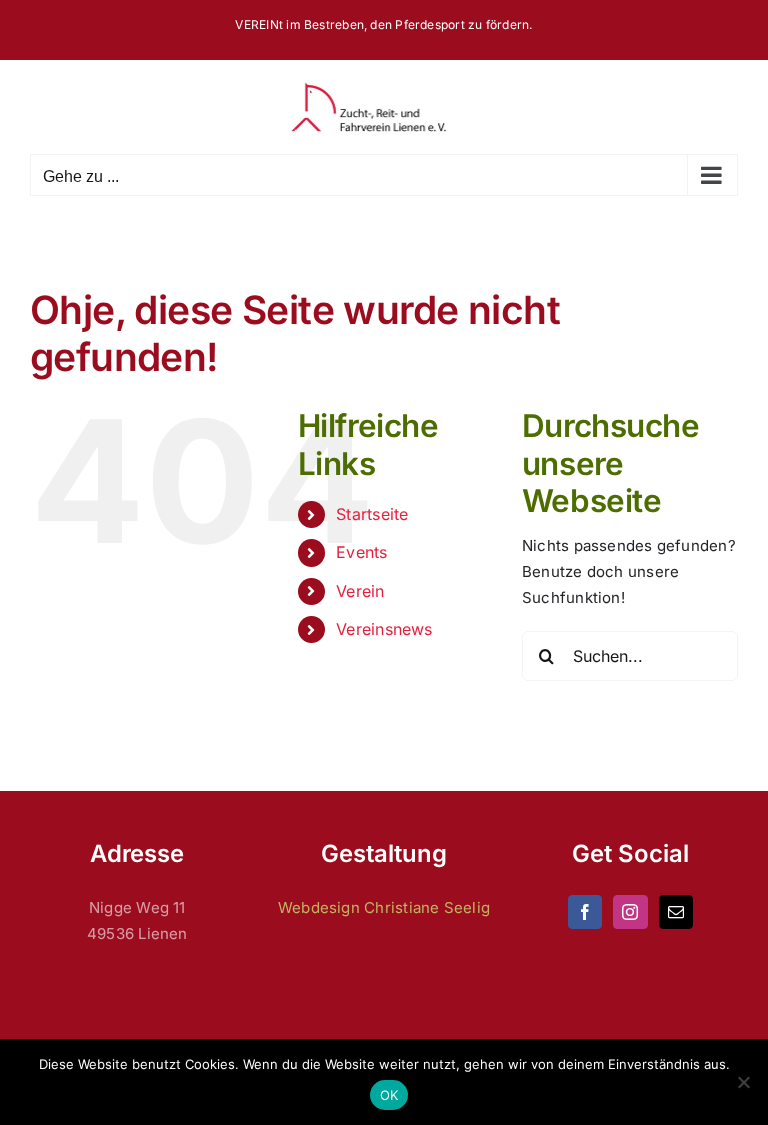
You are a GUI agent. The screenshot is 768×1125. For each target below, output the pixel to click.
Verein (360, 591)
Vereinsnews (384, 629)
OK (389, 1095)
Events (361, 552)
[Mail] (676, 912)
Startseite (372, 514)
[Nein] (743, 1082)
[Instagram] (630, 912)
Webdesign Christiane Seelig (384, 907)
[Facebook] (585, 912)
